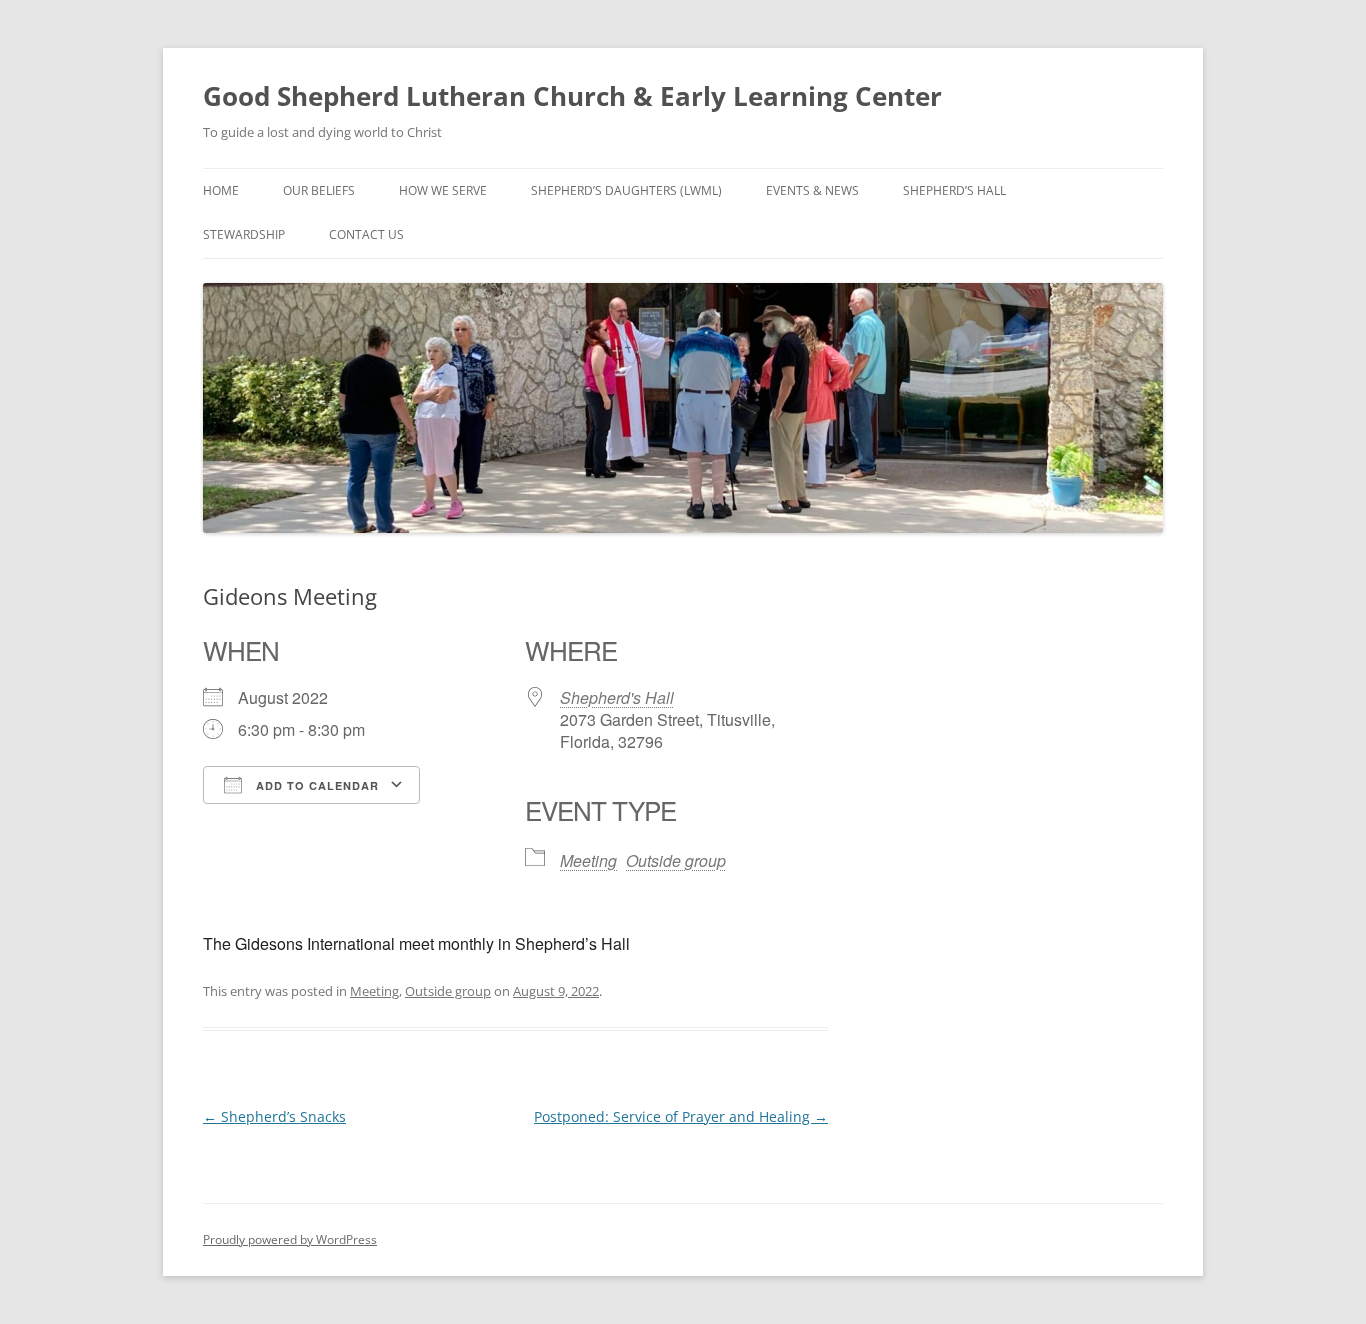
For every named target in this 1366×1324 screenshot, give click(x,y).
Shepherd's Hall (617, 697)
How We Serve (443, 190)
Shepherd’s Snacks (274, 1116)
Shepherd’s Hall (954, 190)
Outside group (676, 860)
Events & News (812, 190)
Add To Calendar (315, 785)
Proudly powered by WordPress (290, 1239)
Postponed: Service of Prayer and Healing (681, 1116)
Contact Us (366, 234)
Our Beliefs (319, 190)
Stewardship (244, 234)
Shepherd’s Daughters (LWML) (626, 190)
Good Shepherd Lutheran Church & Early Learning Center (572, 96)
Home (221, 190)
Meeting (588, 860)
